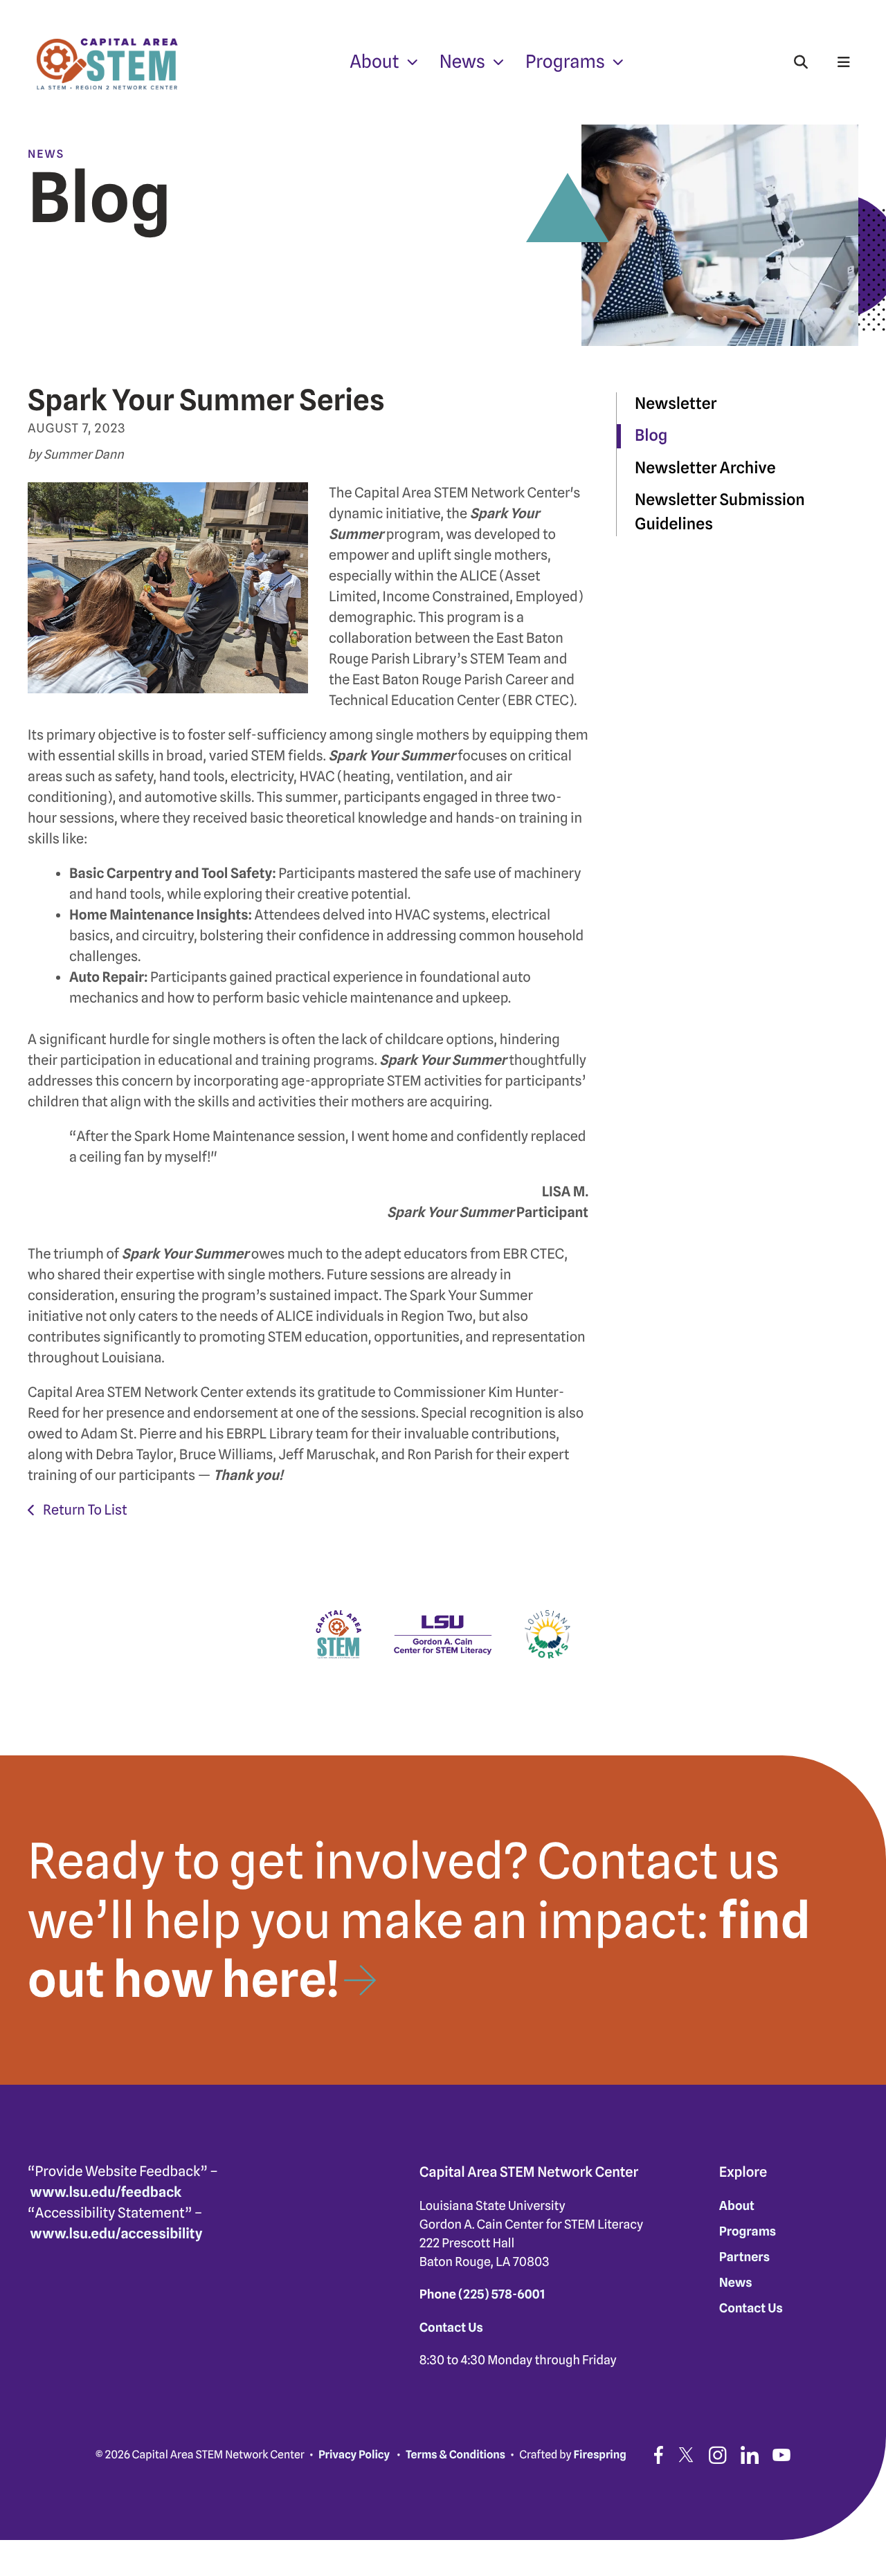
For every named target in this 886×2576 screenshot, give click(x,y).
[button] (801, 62)
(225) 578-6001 (501, 2295)
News (462, 62)
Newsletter (676, 404)
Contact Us (451, 2328)
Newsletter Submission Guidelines (720, 512)
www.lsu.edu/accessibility (117, 2234)
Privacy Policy (354, 2455)
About (374, 62)
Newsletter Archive (705, 468)
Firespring (600, 2455)
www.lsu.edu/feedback (106, 2192)
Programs (565, 62)
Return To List (83, 1510)
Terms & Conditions (455, 2455)
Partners (744, 2257)
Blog (651, 436)
